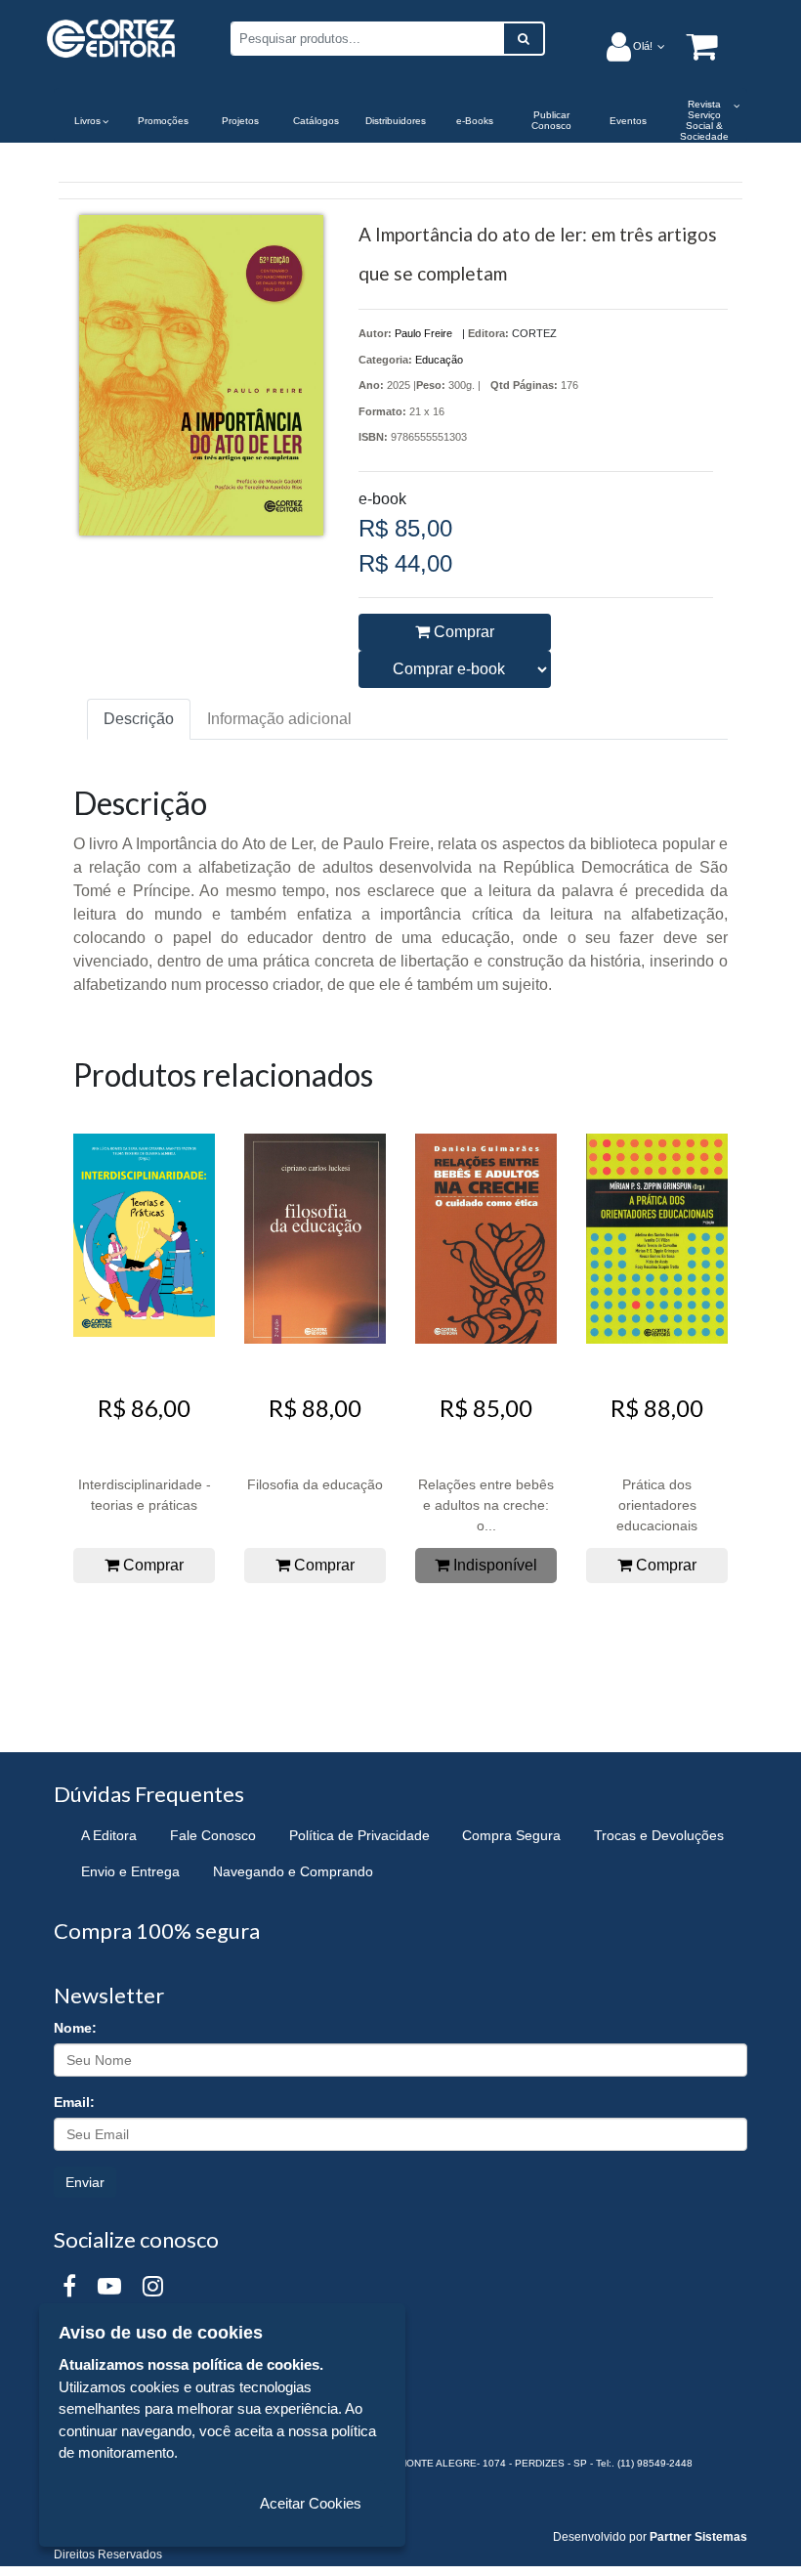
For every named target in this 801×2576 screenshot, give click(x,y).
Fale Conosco (213, 1835)
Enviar (85, 2182)
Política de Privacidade (359, 1835)
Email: (74, 2102)
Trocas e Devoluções (659, 1835)
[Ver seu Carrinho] (692, 45)
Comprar (462, 632)
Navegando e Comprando (293, 1871)
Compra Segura (511, 1835)
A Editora (109, 1835)
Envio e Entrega (130, 1871)
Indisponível (493, 1565)
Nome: (75, 2028)
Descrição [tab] (139, 719)
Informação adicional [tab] (279, 719)
